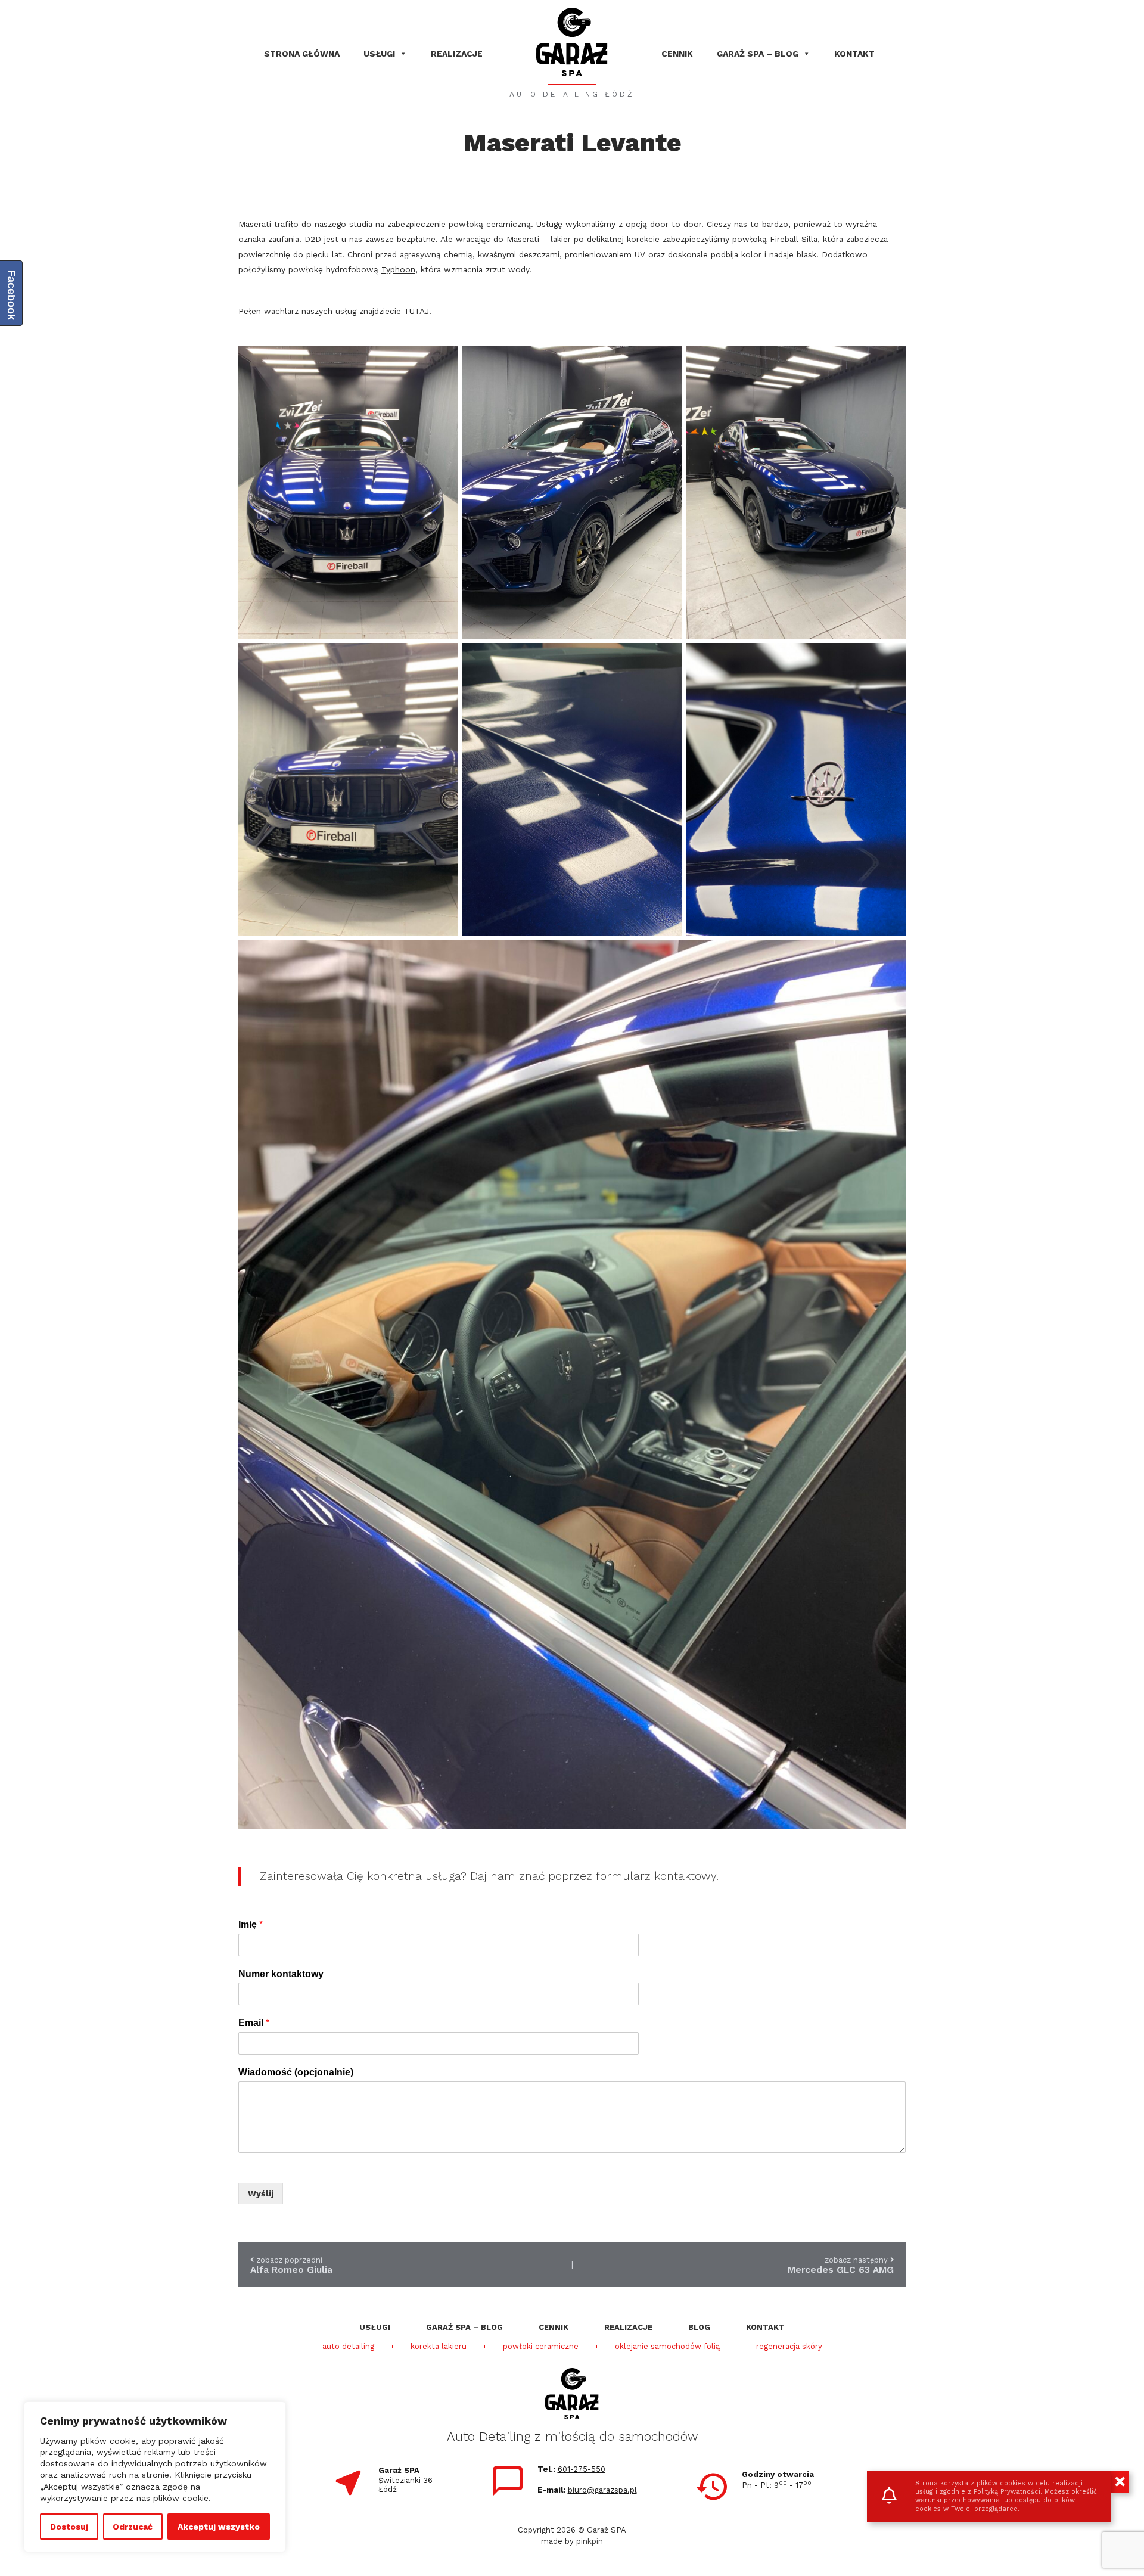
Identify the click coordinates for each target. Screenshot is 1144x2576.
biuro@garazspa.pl (602, 2490)
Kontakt (854, 54)
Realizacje (457, 54)
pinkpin (590, 2541)
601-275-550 (582, 2469)
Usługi (379, 54)
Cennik (677, 54)
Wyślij (261, 2193)
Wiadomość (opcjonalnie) (296, 2072)
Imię (251, 1924)
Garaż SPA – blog (758, 54)
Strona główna (302, 54)
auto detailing (348, 2347)
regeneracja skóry (789, 2347)
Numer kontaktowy (281, 1974)
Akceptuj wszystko (219, 2527)
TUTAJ (416, 311)
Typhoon (398, 269)
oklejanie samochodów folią (667, 2347)
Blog (699, 2327)
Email (254, 2023)
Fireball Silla (794, 239)
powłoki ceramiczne (541, 2347)
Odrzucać (133, 2527)
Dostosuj (69, 2527)
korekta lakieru (439, 2347)
